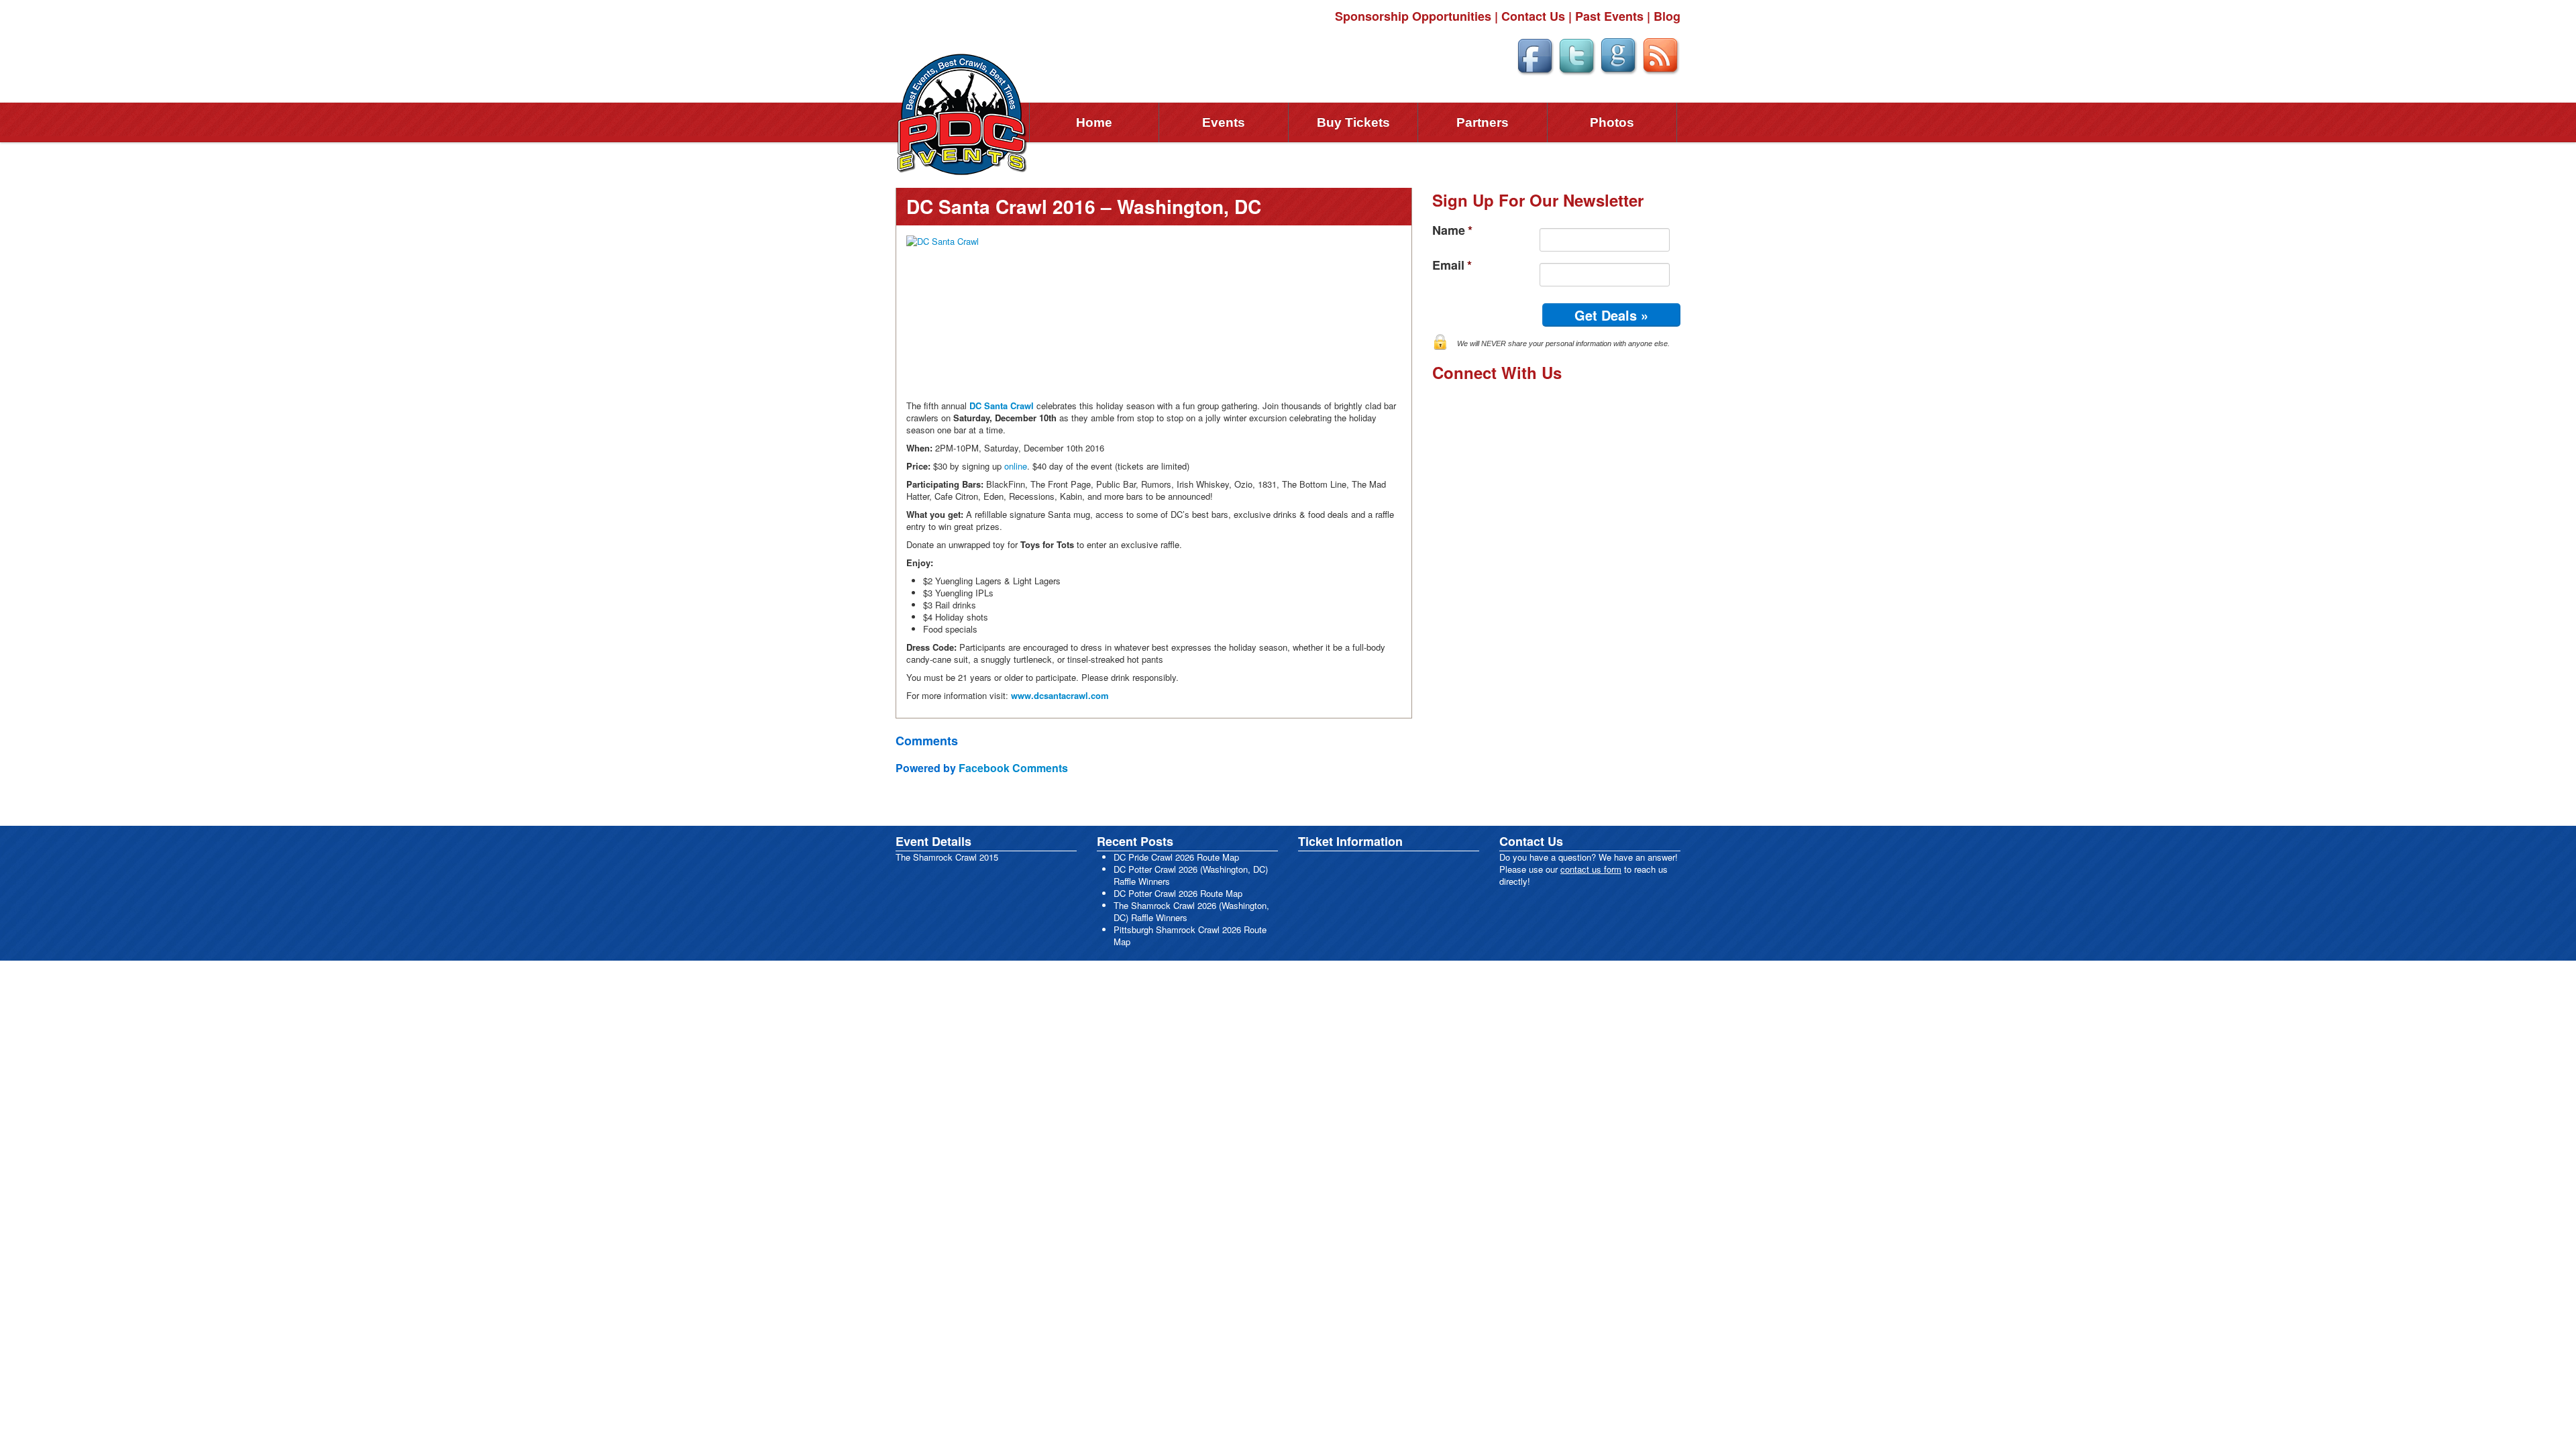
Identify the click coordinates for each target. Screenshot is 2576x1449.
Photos (1612, 122)
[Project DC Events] (963, 113)
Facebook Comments (1013, 768)
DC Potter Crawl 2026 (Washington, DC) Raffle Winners (1191, 875)
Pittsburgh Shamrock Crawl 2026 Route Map (1190, 935)
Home (1094, 122)
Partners (1483, 122)
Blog (1667, 16)
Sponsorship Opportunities (1413, 16)
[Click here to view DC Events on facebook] (1535, 54)
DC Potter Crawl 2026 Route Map (1178, 893)
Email (1452, 265)
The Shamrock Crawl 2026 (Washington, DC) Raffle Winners (1191, 911)
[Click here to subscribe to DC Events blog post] (1661, 54)
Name (1452, 230)
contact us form (1591, 869)
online (1016, 466)
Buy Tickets (1353, 122)
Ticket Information (1350, 841)
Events (1224, 122)
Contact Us (1533, 16)
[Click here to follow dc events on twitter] (1576, 54)
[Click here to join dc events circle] (1618, 54)
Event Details (933, 841)
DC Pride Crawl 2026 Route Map (1176, 857)
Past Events (1609, 16)
